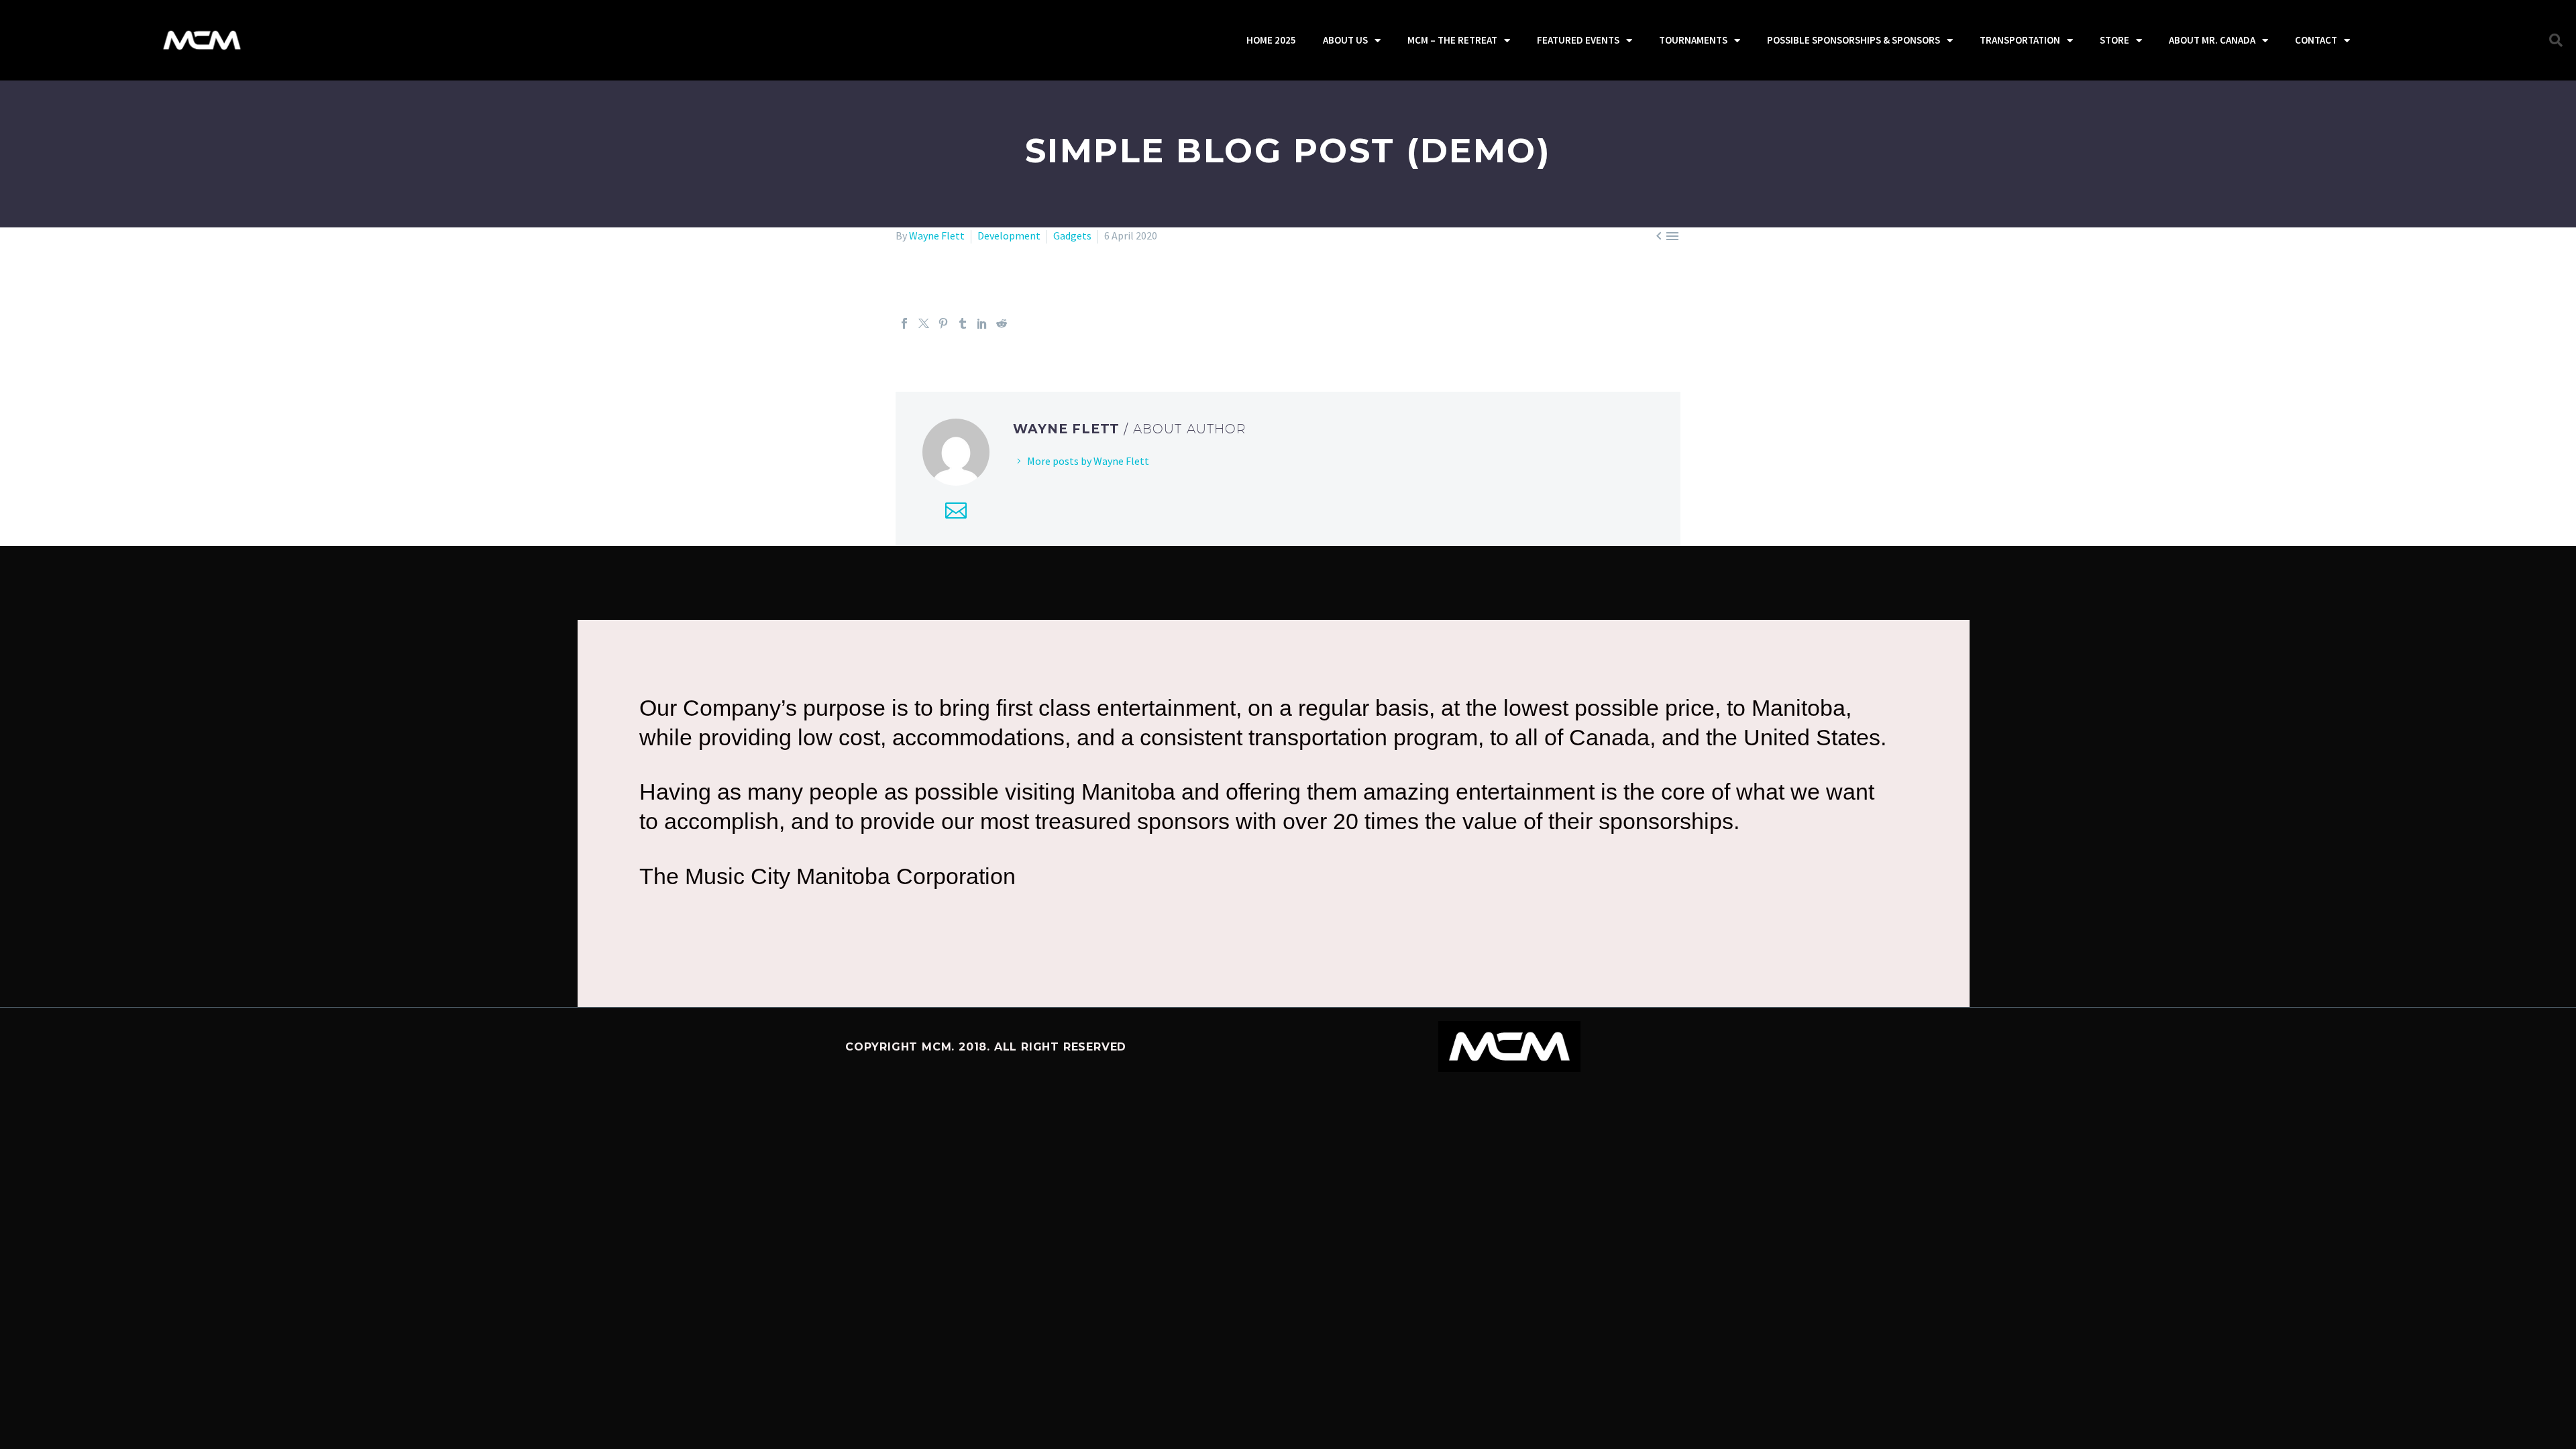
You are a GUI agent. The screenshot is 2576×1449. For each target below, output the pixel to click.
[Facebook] (904, 323)
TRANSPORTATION (2020, 40)
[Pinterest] (943, 323)
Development (1009, 235)
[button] (2556, 40)
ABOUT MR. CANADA (2212, 40)
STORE (2114, 40)
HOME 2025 (1271, 40)
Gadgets (1072, 235)
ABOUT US (1345, 40)
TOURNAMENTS (1693, 40)
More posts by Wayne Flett (1088, 461)
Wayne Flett (937, 235)
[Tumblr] (963, 323)
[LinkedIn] (982, 323)
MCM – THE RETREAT (1452, 40)
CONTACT (2316, 40)
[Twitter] (924, 323)
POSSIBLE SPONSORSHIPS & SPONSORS (1854, 40)
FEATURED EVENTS (1578, 40)
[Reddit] (1002, 323)
